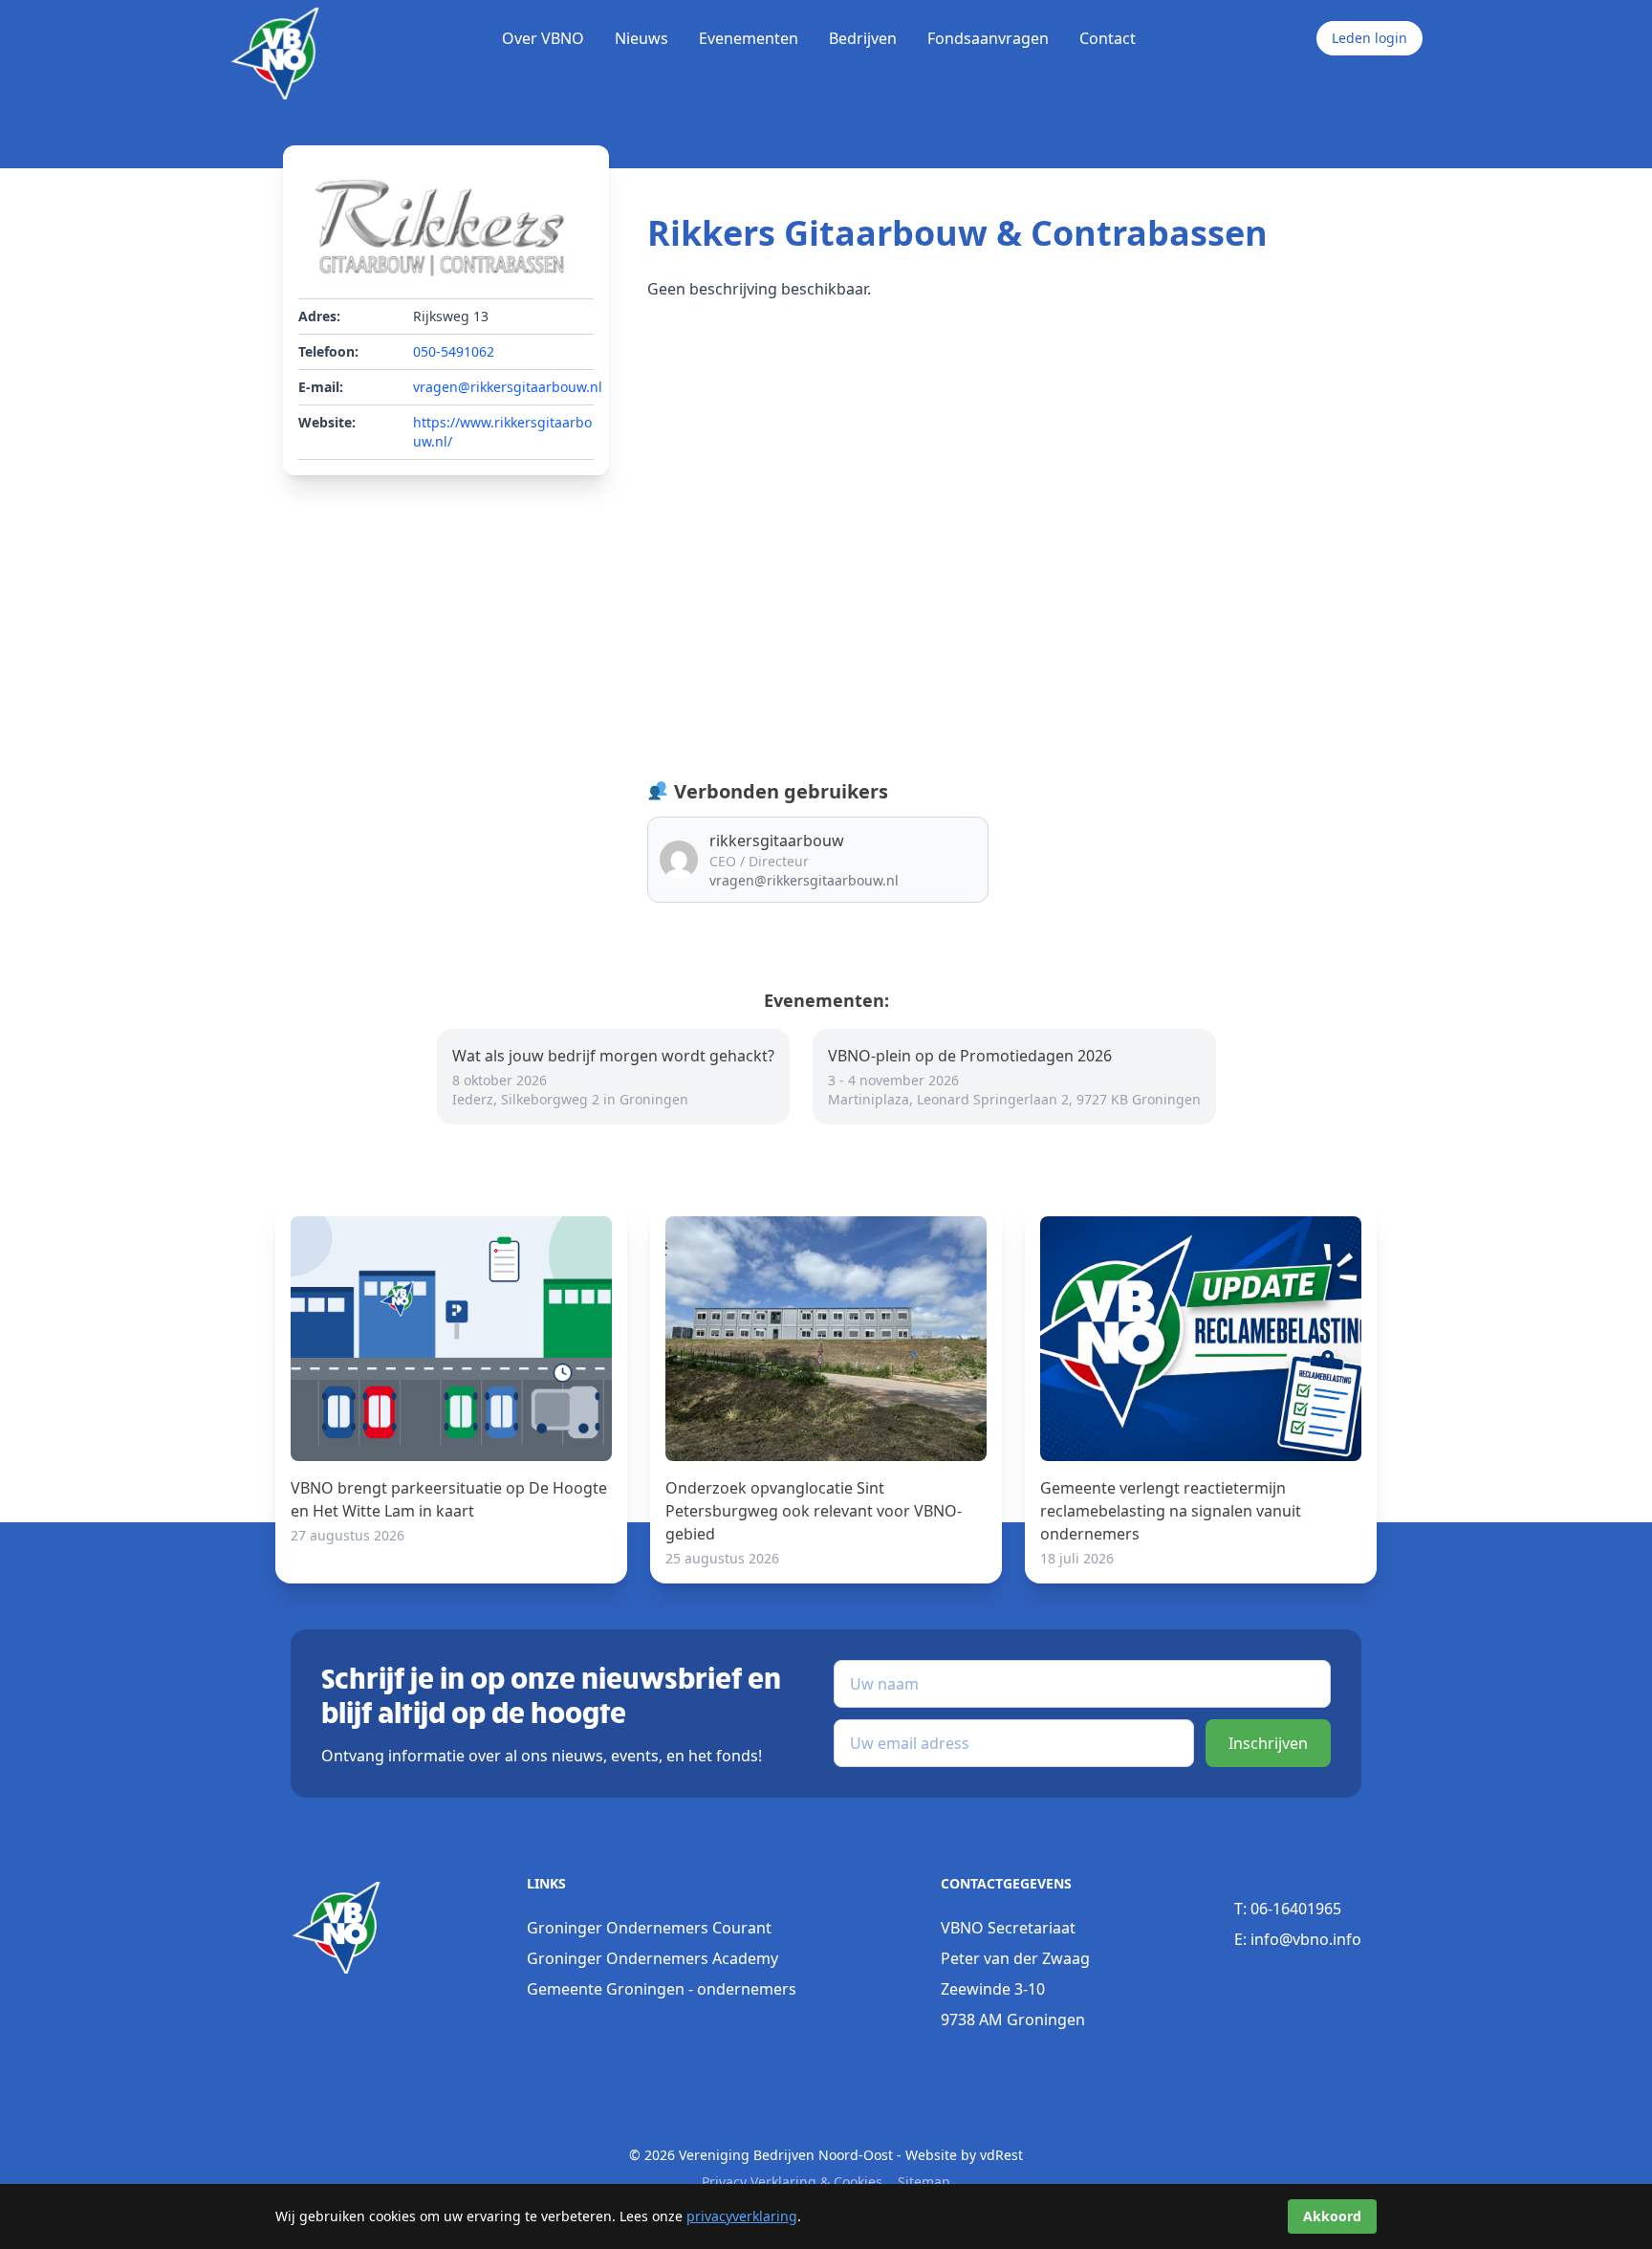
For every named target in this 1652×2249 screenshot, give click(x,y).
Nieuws (641, 38)
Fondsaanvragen (988, 38)
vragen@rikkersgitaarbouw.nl (508, 387)
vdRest (1001, 2155)
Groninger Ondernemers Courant (649, 1928)
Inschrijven (1268, 1743)
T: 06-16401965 (1288, 1909)
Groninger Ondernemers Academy (652, 1958)
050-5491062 (454, 351)
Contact (1108, 38)
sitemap (924, 2182)
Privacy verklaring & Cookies (792, 2182)
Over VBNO (543, 38)
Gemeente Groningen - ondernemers (662, 1989)
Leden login (1369, 38)
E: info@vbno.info (1298, 1939)
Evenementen (749, 38)
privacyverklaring (742, 2216)
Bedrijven (863, 38)
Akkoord (1332, 2216)
